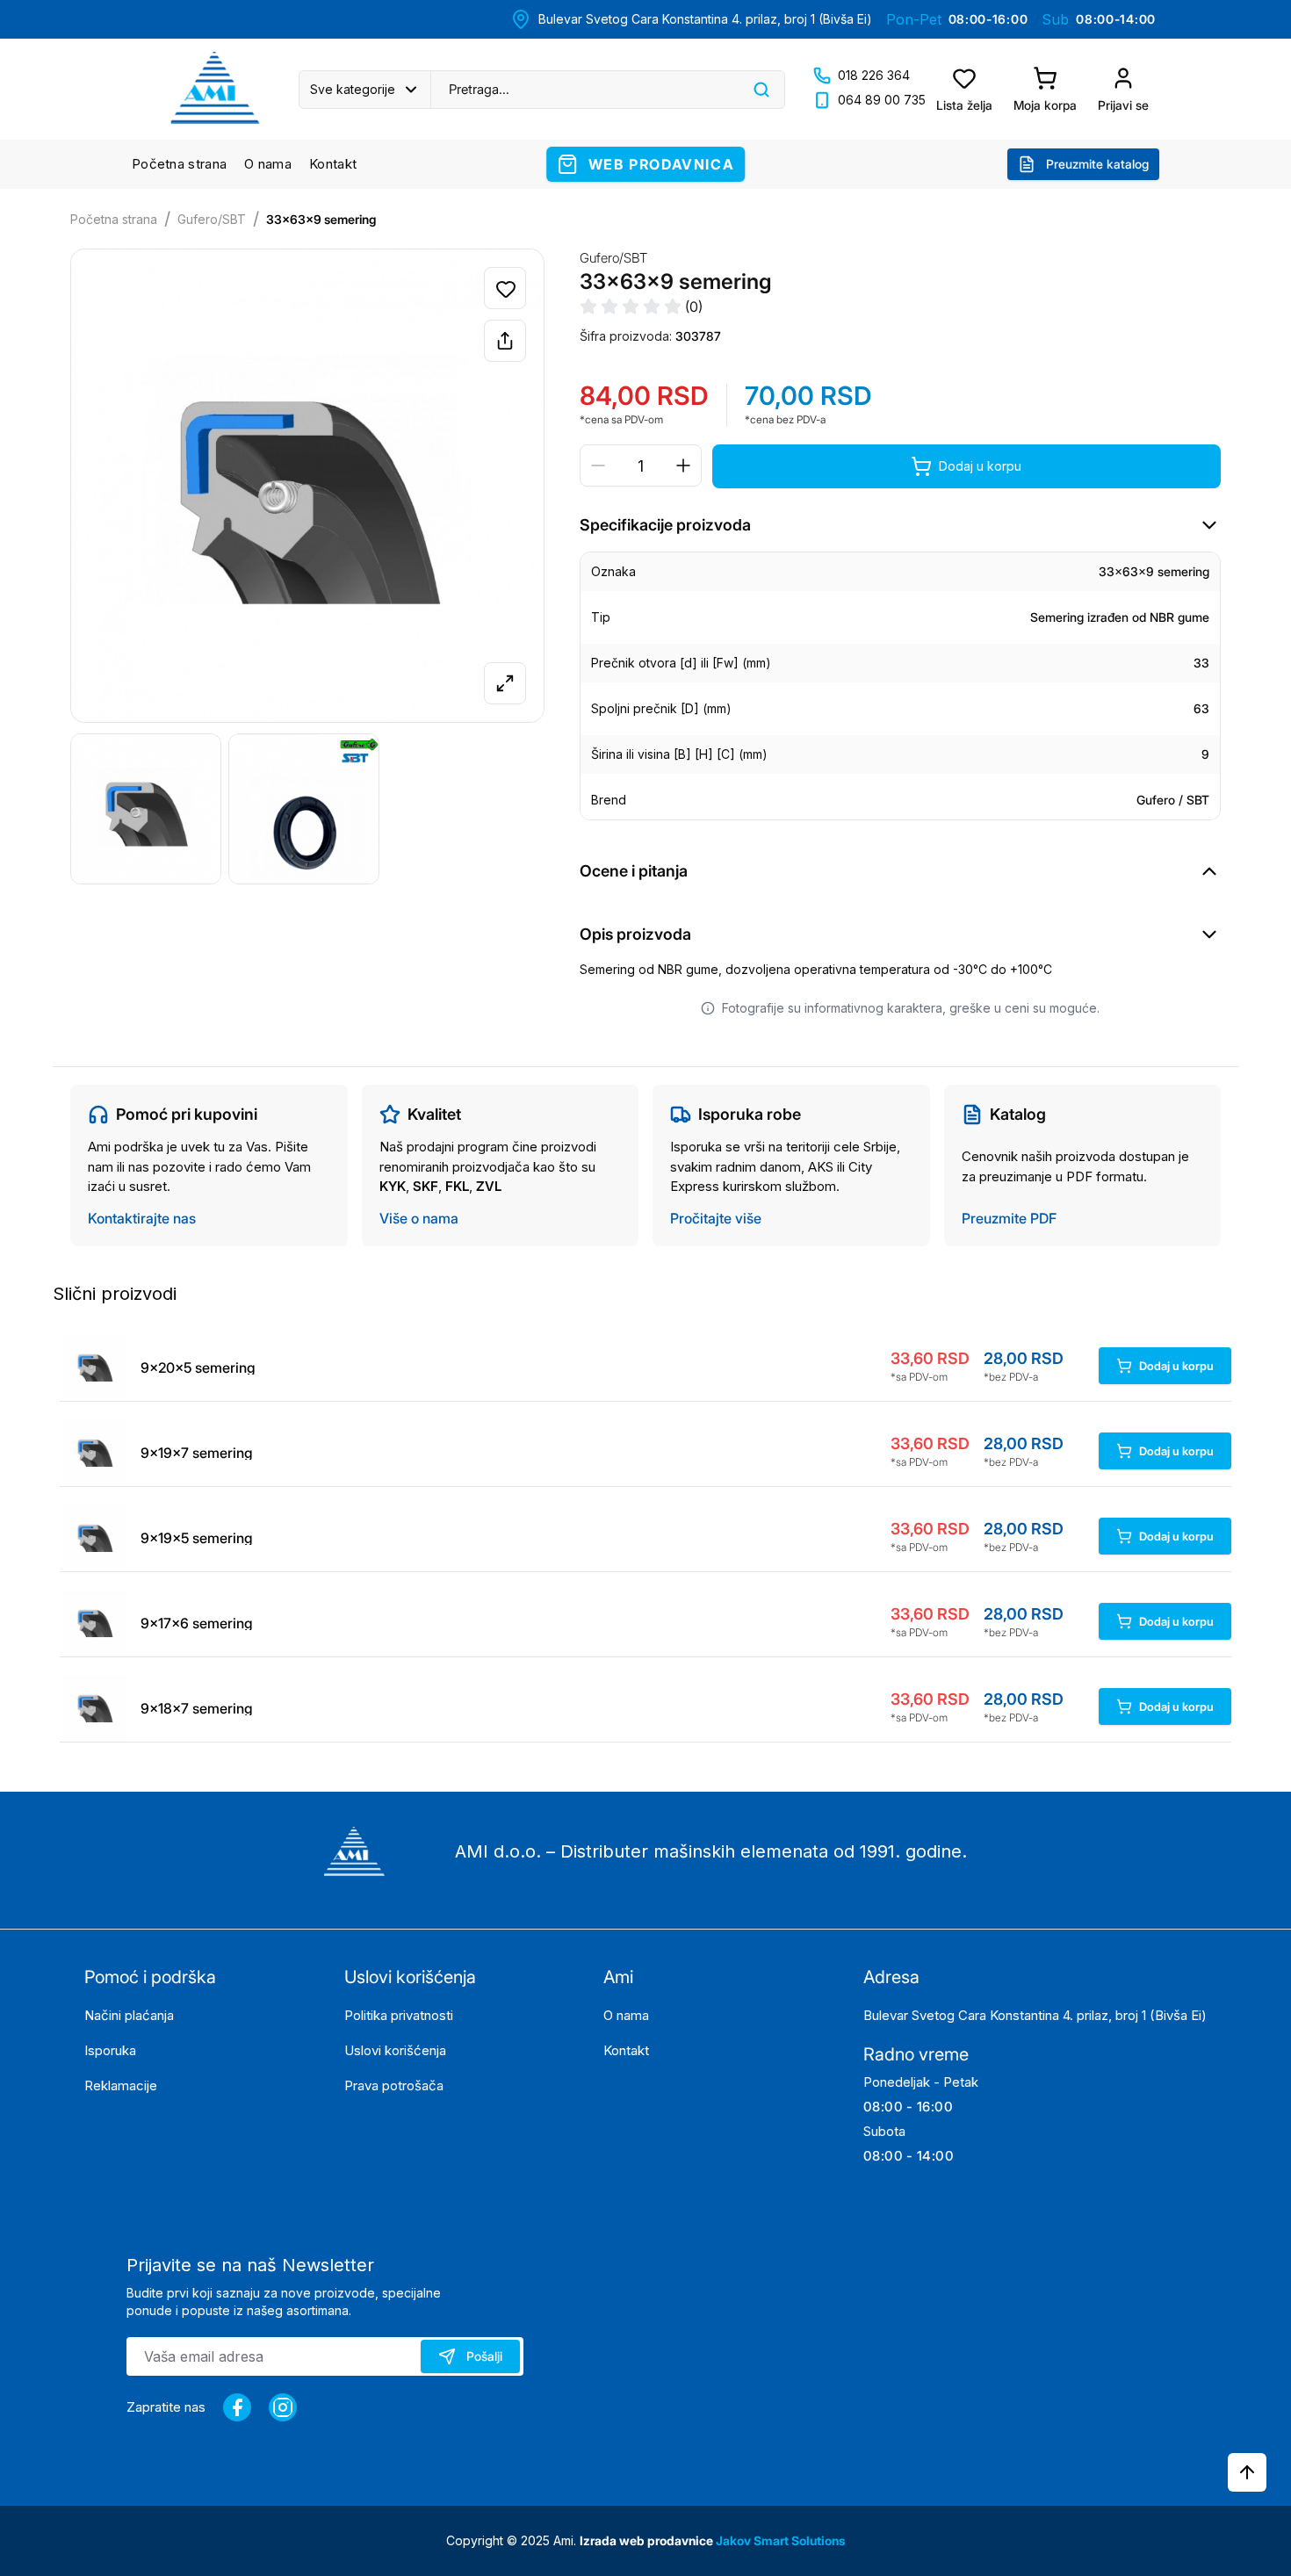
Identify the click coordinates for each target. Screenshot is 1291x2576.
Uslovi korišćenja (395, 2050)
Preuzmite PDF (1009, 1218)
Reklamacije (121, 2085)
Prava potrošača (394, 2085)
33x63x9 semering (321, 219)
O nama (268, 164)
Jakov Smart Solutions (781, 2540)
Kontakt (333, 164)
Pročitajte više (716, 1218)
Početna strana (179, 164)
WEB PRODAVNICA (661, 164)
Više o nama (419, 1218)
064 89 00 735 (882, 100)
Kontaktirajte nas (142, 1218)
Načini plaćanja (129, 2015)
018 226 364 (874, 75)
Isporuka (110, 2050)
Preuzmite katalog (1097, 164)
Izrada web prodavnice (648, 2540)
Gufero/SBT (212, 219)
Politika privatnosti (399, 2015)
